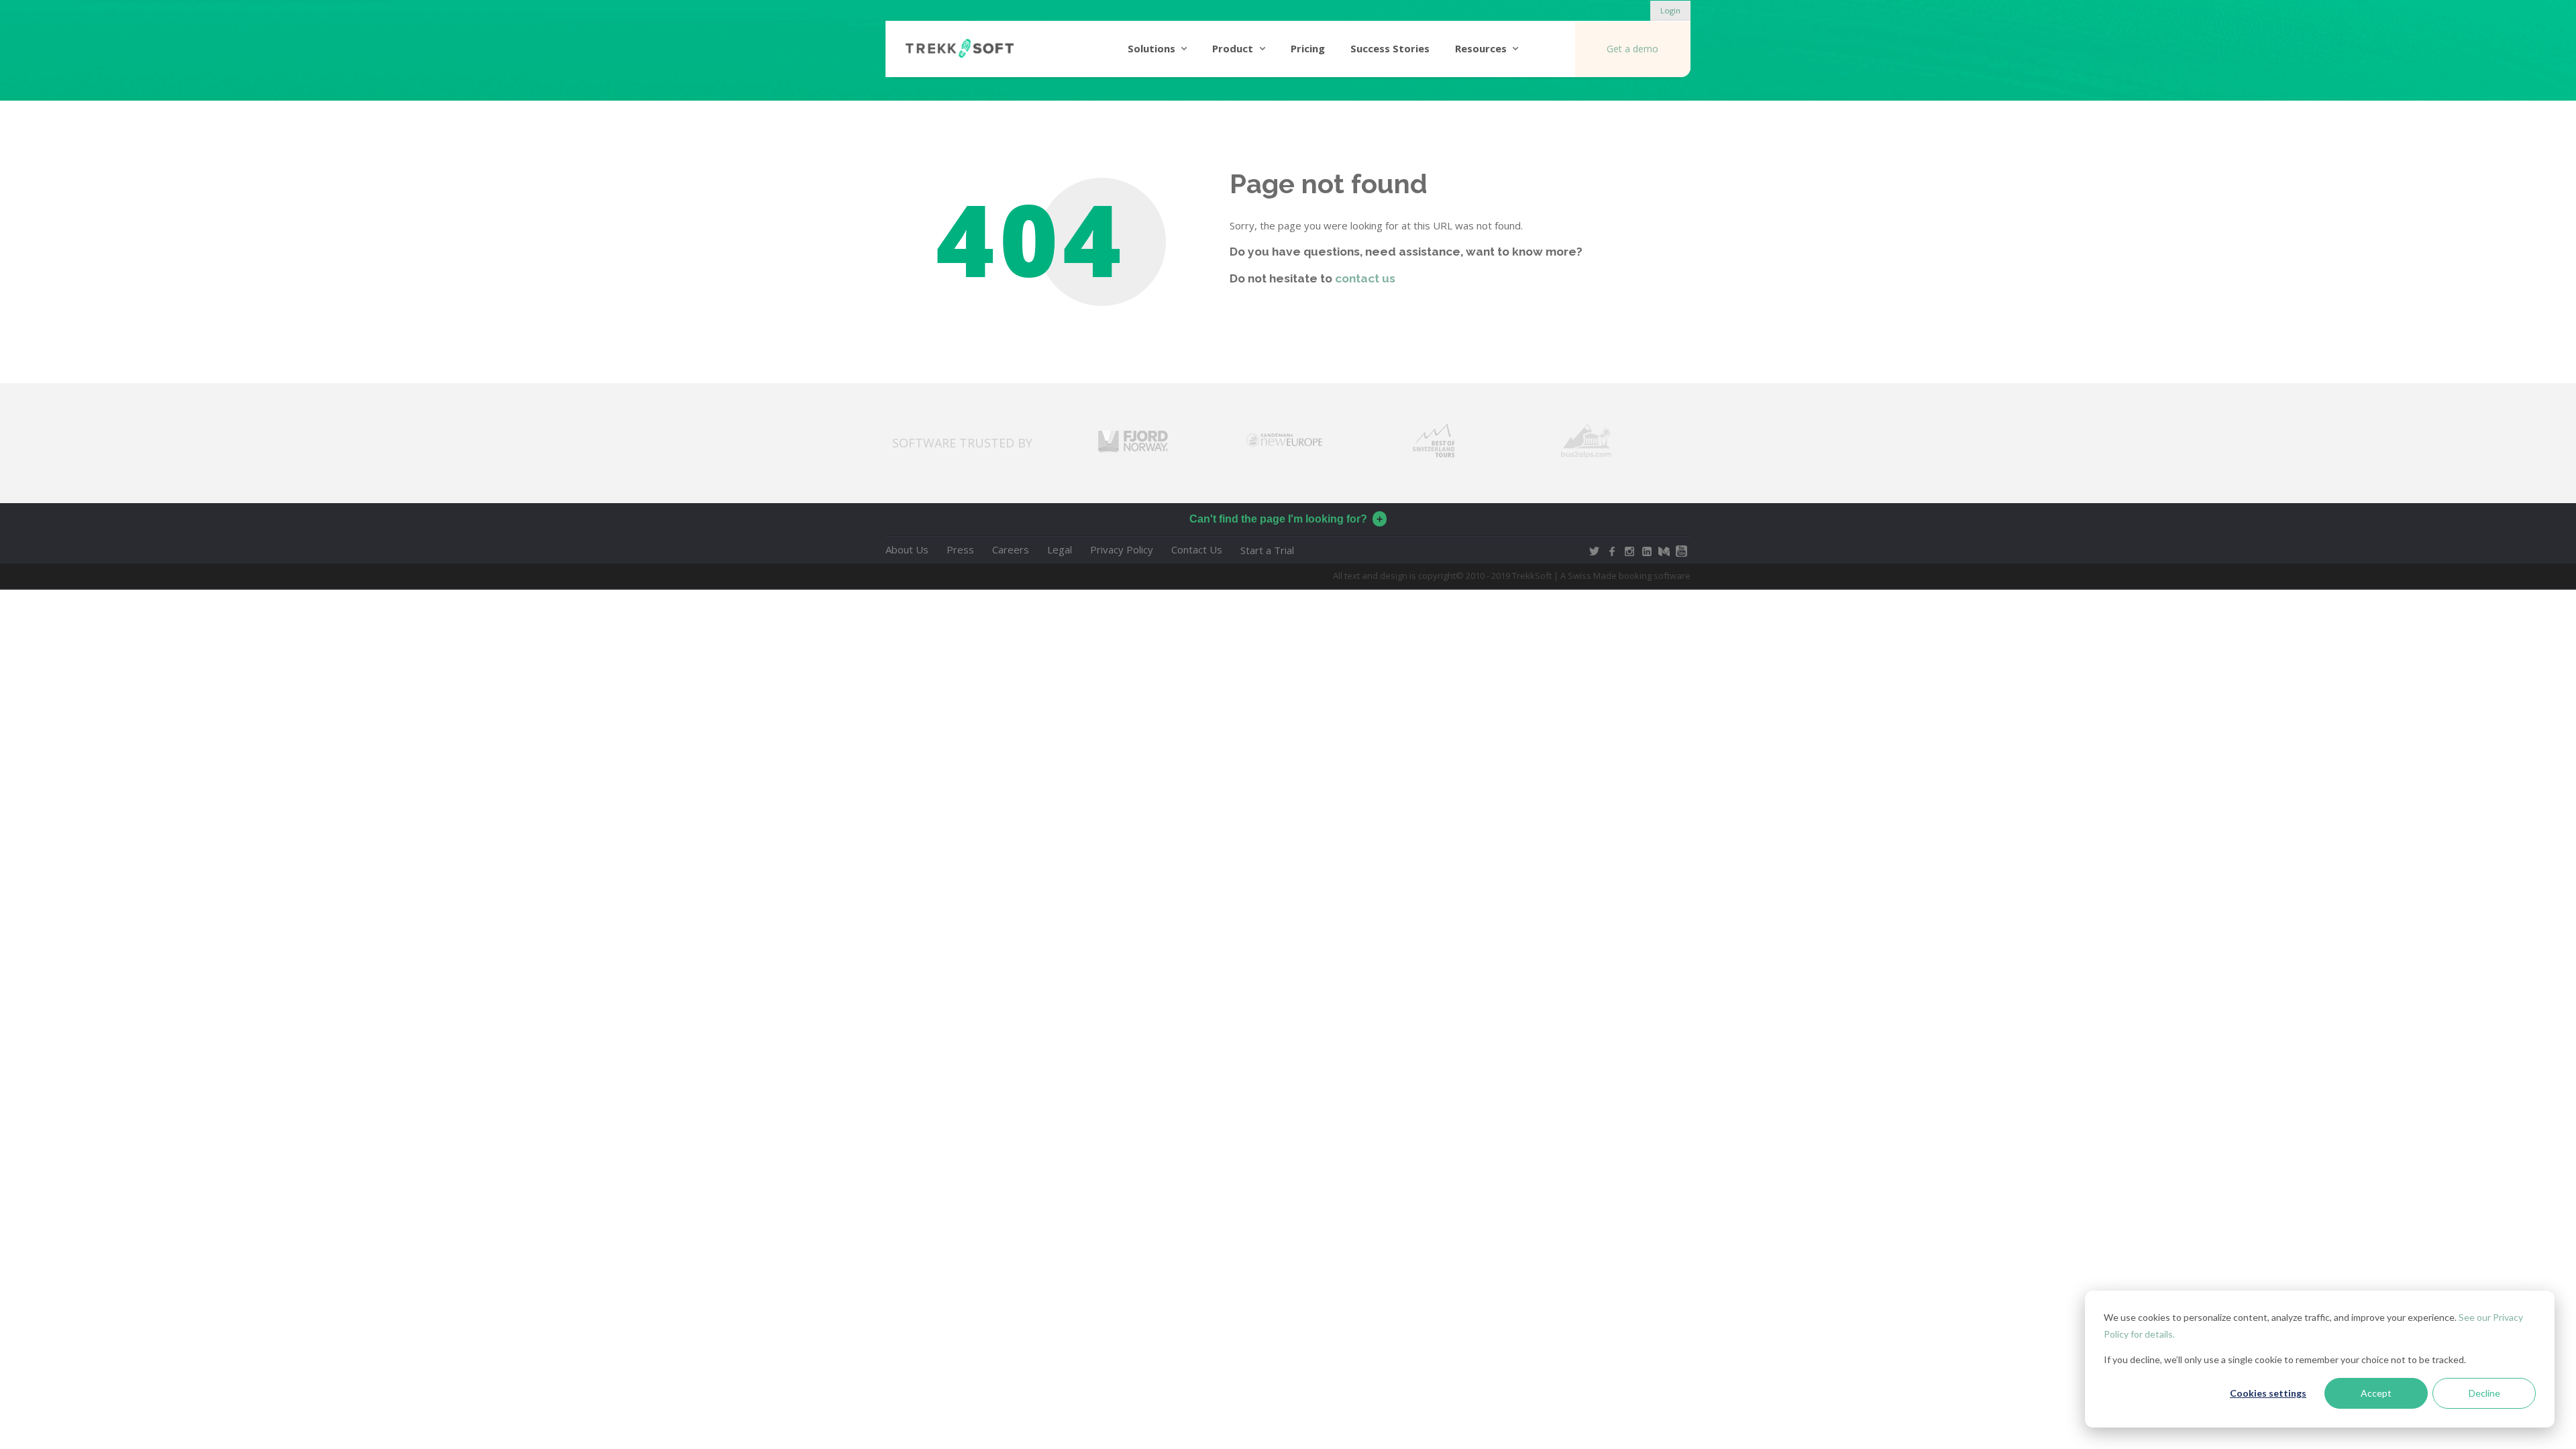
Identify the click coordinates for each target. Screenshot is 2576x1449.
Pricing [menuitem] (1308, 48)
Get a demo (1632, 49)
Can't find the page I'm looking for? (1278, 519)
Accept (2376, 1393)
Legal (1060, 549)
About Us (907, 549)
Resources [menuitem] (1481, 48)
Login (1670, 10)
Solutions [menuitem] (1151, 48)
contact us (1365, 278)
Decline (2484, 1393)
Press (960, 549)
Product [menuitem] (1233, 48)
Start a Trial (1267, 551)
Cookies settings (2268, 1393)
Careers (1011, 549)
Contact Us (1197, 549)
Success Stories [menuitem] (1390, 48)
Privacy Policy (1122, 549)
